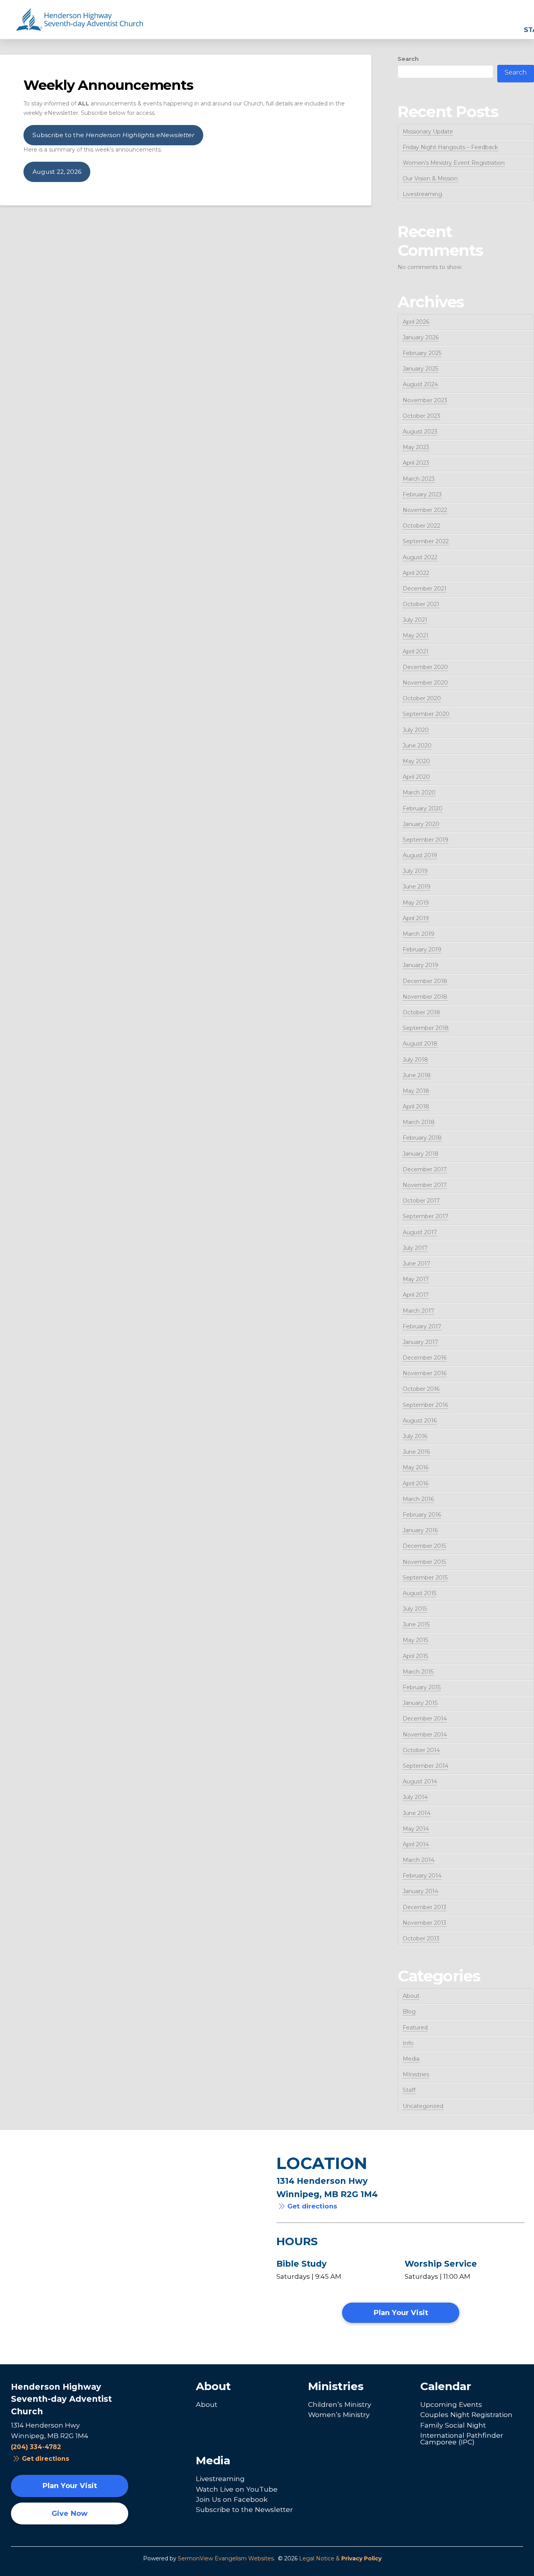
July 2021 (415, 620)
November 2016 (425, 1373)
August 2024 (420, 384)
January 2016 (420, 1530)
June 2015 (416, 1625)
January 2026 (421, 337)
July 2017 (415, 1248)
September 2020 (426, 714)
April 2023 (416, 463)
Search (408, 59)
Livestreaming (422, 194)
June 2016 (416, 1452)
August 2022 (420, 557)
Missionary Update (428, 132)
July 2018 (415, 1060)
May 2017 (416, 1279)
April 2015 (415, 1656)
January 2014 (420, 1891)
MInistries (416, 2074)
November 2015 (424, 1562)
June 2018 (417, 1075)
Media (411, 2059)
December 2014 (425, 1719)
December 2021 (425, 589)
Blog (409, 2012)
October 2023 (421, 416)
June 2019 (417, 887)
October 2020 (422, 698)
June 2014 (417, 1813)
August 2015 (419, 1593)
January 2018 (421, 1154)
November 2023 (425, 400)
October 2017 (421, 1201)
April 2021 (416, 652)
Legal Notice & (340, 2558)
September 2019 (426, 840)
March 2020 (419, 793)
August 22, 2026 (57, 172)
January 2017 (420, 1342)
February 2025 (422, 353)
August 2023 (420, 432)
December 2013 (425, 1907)
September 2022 (426, 541)
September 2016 (425, 1405)
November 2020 (425, 683)
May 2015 (415, 1640)
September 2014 (426, 1766)
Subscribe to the (113, 135)
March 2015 (418, 1672)
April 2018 (416, 1107)
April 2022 (416, 573)
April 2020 (416, 777)
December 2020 (425, 667)
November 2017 (425, 1185)
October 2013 (421, 1939)
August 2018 (420, 1044)
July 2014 (415, 1797)
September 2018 (426, 1028)
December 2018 (425, 981)
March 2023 (419, 479)
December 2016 (425, 1358)
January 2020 (421, 824)
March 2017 (418, 1311)
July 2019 (415, 871)
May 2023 (416, 447)
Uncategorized (423, 2106)
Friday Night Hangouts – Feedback (450, 147)
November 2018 (425, 997)
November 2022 (425, 510)
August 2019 (420, 855)
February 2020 (423, 809)
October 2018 (421, 1012)
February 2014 (422, 1876)
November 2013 (425, 1923)
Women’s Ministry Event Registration (454, 163)
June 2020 (417, 746)
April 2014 (416, 1844)
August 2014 (420, 1782)
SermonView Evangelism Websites (226, 2558)
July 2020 (416, 730)
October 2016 (421, 1389)
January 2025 (420, 369)
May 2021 (416, 636)
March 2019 (418, 934)
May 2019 (416, 903)
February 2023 (422, 494)
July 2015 (415, 1609)
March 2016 (418, 1499)
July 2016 (415, 1436)
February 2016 (422, 1515)
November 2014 (425, 1735)
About (411, 1996)
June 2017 (417, 1264)
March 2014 (418, 1860)
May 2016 (416, 1467)
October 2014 (421, 1750)
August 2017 (420, 1232)
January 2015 (420, 1703)
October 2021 (421, 604)
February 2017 (422, 1326)
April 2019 (416, 918)
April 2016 (416, 1483)
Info (408, 2043)
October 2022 (421, 526)
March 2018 (419, 1122)
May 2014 (416, 1829)
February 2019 (422, 950)
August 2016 (420, 1421)
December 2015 (424, 1546)
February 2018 (422, 1138)
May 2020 (416, 761)
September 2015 (425, 1578)
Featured (415, 2028)
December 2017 (425, 1169)
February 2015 (422, 1687)
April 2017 (416, 1295)
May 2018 (416, 1091)
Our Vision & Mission (430, 179)
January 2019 (420, 965)
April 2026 (416, 322)
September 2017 (426, 1216)
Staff (409, 2090)
